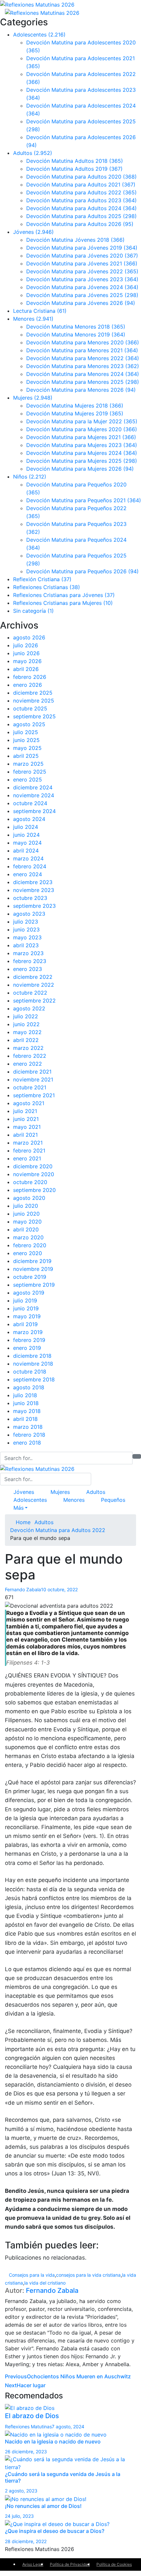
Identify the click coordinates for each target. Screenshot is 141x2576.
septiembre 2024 (34, 811)
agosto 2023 (29, 914)
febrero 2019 (29, 1340)
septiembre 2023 (34, 906)
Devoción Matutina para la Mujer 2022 (82, 421)
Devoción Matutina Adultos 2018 (75, 161)
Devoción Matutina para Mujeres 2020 (82, 429)
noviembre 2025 (34, 701)
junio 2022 (26, 1024)
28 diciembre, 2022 (26, 2541)
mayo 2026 (27, 661)
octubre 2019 (30, 1277)
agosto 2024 (29, 819)
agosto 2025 (29, 724)
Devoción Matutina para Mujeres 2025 (82, 461)
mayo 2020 (27, 1222)
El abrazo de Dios (32, 2416)
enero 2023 (28, 969)
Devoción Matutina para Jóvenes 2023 (82, 279)
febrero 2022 (30, 1056)
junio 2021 (26, 1119)
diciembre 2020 (33, 1166)
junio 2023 (26, 929)
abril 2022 (26, 1040)
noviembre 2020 (34, 1174)
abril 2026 (26, 669)
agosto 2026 (29, 637)
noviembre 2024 (34, 795)
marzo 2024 (28, 858)
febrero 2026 (30, 677)
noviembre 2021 (33, 1079)
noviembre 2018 (33, 1364)
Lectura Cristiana (40, 311)
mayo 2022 (27, 1032)
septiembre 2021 (34, 1095)
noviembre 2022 (34, 985)
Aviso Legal (33, 2564)
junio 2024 (26, 835)
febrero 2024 (30, 866)
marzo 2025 (28, 764)
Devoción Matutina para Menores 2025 (83, 382)
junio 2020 (26, 1214)
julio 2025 (26, 732)
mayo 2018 (27, 1411)
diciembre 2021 (32, 1072)
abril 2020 (26, 1229)
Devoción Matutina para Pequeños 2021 (84, 500)
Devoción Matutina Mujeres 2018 (75, 406)
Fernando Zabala (23, 1589)
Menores (33, 319)
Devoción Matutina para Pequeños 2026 (82, 571)
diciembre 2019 (32, 1261)
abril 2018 (25, 1419)
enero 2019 (27, 1348)
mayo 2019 (27, 1316)
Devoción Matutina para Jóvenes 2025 (82, 295)
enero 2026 (28, 685)
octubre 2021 (30, 1087)
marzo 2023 (28, 953)
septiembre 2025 (34, 716)
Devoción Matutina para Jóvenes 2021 (82, 263)
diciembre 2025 (33, 693)
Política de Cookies (114, 2564)
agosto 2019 (29, 1293)
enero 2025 (28, 780)
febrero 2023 (30, 961)
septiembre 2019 (34, 1285)
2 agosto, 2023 (21, 2491)
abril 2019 (25, 1324)
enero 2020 (28, 1253)
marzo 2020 (28, 1237)
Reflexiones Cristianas (47, 587)
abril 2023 (26, 945)
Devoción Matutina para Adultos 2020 (81, 177)
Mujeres (33, 398)
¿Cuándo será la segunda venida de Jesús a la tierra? (63, 2477)
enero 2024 (28, 874)
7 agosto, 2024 (68, 2427)
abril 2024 (26, 851)
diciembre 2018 (32, 1356)
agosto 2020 (29, 1198)
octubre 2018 (30, 1372)
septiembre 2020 (34, 1190)
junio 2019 (26, 1308)
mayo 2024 (27, 843)
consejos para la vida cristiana (88, 2275)
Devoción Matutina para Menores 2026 (81, 390)
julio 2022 (26, 1016)
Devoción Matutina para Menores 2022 (83, 358)
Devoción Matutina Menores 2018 (76, 327)
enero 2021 (27, 1158)
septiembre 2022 (34, 1001)
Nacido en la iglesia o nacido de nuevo (53, 2441)
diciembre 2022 (33, 977)
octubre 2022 (30, 993)
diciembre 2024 (33, 787)
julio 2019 (25, 1300)
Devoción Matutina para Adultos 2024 (81, 208)
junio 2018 (26, 1403)
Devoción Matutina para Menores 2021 (82, 350)
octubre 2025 (30, 708)
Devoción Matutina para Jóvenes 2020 (82, 256)
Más (19, 1508)
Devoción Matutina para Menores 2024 (83, 374)
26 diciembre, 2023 (26, 2452)
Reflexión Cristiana (42, 579)
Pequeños (113, 1500)
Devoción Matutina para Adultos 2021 (81, 185)
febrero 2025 (30, 772)
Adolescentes (39, 35)
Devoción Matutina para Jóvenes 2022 (82, 271)
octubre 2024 (30, 803)
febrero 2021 (29, 1151)
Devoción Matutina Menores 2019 (76, 334)
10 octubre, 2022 (59, 1589)
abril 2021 (25, 1135)
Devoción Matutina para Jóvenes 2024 (82, 287)
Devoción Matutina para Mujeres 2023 (82, 445)
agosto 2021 (29, 1103)
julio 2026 (26, 645)
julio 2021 (25, 1111)
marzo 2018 (28, 1427)
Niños (30, 477)
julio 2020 (26, 1206)
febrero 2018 (29, 1435)
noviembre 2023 (34, 890)
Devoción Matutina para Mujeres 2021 (81, 437)
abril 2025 (26, 756)
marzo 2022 (28, 1048)
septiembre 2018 (34, 1379)
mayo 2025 (27, 748)
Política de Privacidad (70, 2564)
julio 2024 (26, 827)
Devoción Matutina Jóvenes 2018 (75, 240)
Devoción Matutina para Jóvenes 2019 (82, 248)
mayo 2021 (27, 1127)
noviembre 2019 (33, 1269)
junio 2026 (26, 653)
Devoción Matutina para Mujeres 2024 (82, 453)
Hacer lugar (25, 2385)
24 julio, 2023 (19, 2516)
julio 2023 (26, 922)
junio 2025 (26, 740)
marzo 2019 (28, 1332)
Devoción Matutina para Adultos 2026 (80, 224)
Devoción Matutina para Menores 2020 (83, 342)
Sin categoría (33, 611)
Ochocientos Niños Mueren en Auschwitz (68, 2376)
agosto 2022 (29, 1008)
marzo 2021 (28, 1143)
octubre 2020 (30, 1182)
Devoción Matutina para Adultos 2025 (81, 216)
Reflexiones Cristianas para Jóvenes (64, 595)
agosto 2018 (29, 1387)
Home (22, 1522)
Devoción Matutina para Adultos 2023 (81, 200)
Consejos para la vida (32, 2275)
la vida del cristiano (45, 2283)
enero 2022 (28, 1064)
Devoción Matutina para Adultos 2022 (81, 192)
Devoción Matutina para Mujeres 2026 (80, 469)
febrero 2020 (30, 1245)
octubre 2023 (30, 898)
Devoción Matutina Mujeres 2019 (75, 413)
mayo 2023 (27, 937)
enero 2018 (27, 1443)
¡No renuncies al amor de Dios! (43, 2506)
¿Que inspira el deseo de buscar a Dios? (55, 2531)
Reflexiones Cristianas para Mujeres (63, 603)
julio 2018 (25, 1395)
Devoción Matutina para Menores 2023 (83, 366)
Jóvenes (33, 232)
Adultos (33, 153)
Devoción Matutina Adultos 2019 (74, 169)
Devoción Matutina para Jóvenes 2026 (81, 303)
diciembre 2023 (33, 882)
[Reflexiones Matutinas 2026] (37, 4)
